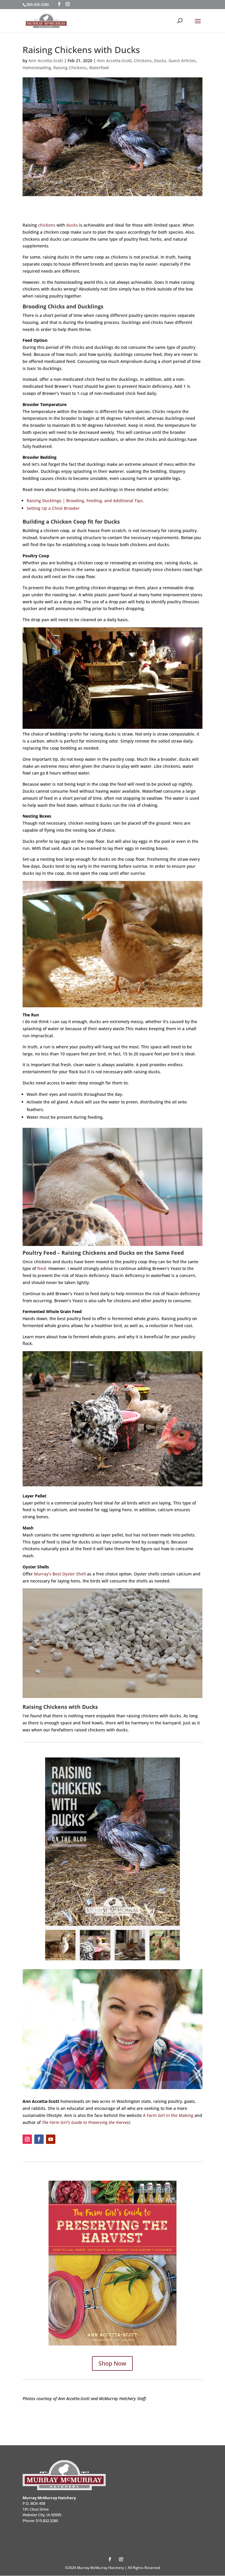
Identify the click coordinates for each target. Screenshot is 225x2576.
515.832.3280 (47, 2521)
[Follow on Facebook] (39, 2139)
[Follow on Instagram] (27, 2139)
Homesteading (37, 68)
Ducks (160, 61)
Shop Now (112, 2363)
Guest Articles (182, 61)
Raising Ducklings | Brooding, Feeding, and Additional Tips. (85, 501)
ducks (72, 225)
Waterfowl (99, 68)
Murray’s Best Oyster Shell (60, 1574)
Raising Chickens (70, 68)
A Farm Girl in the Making (168, 2115)
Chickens (143, 61)
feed (42, 1268)
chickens (47, 225)
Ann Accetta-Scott (46, 61)
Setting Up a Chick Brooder (53, 508)
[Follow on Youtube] (51, 2139)
